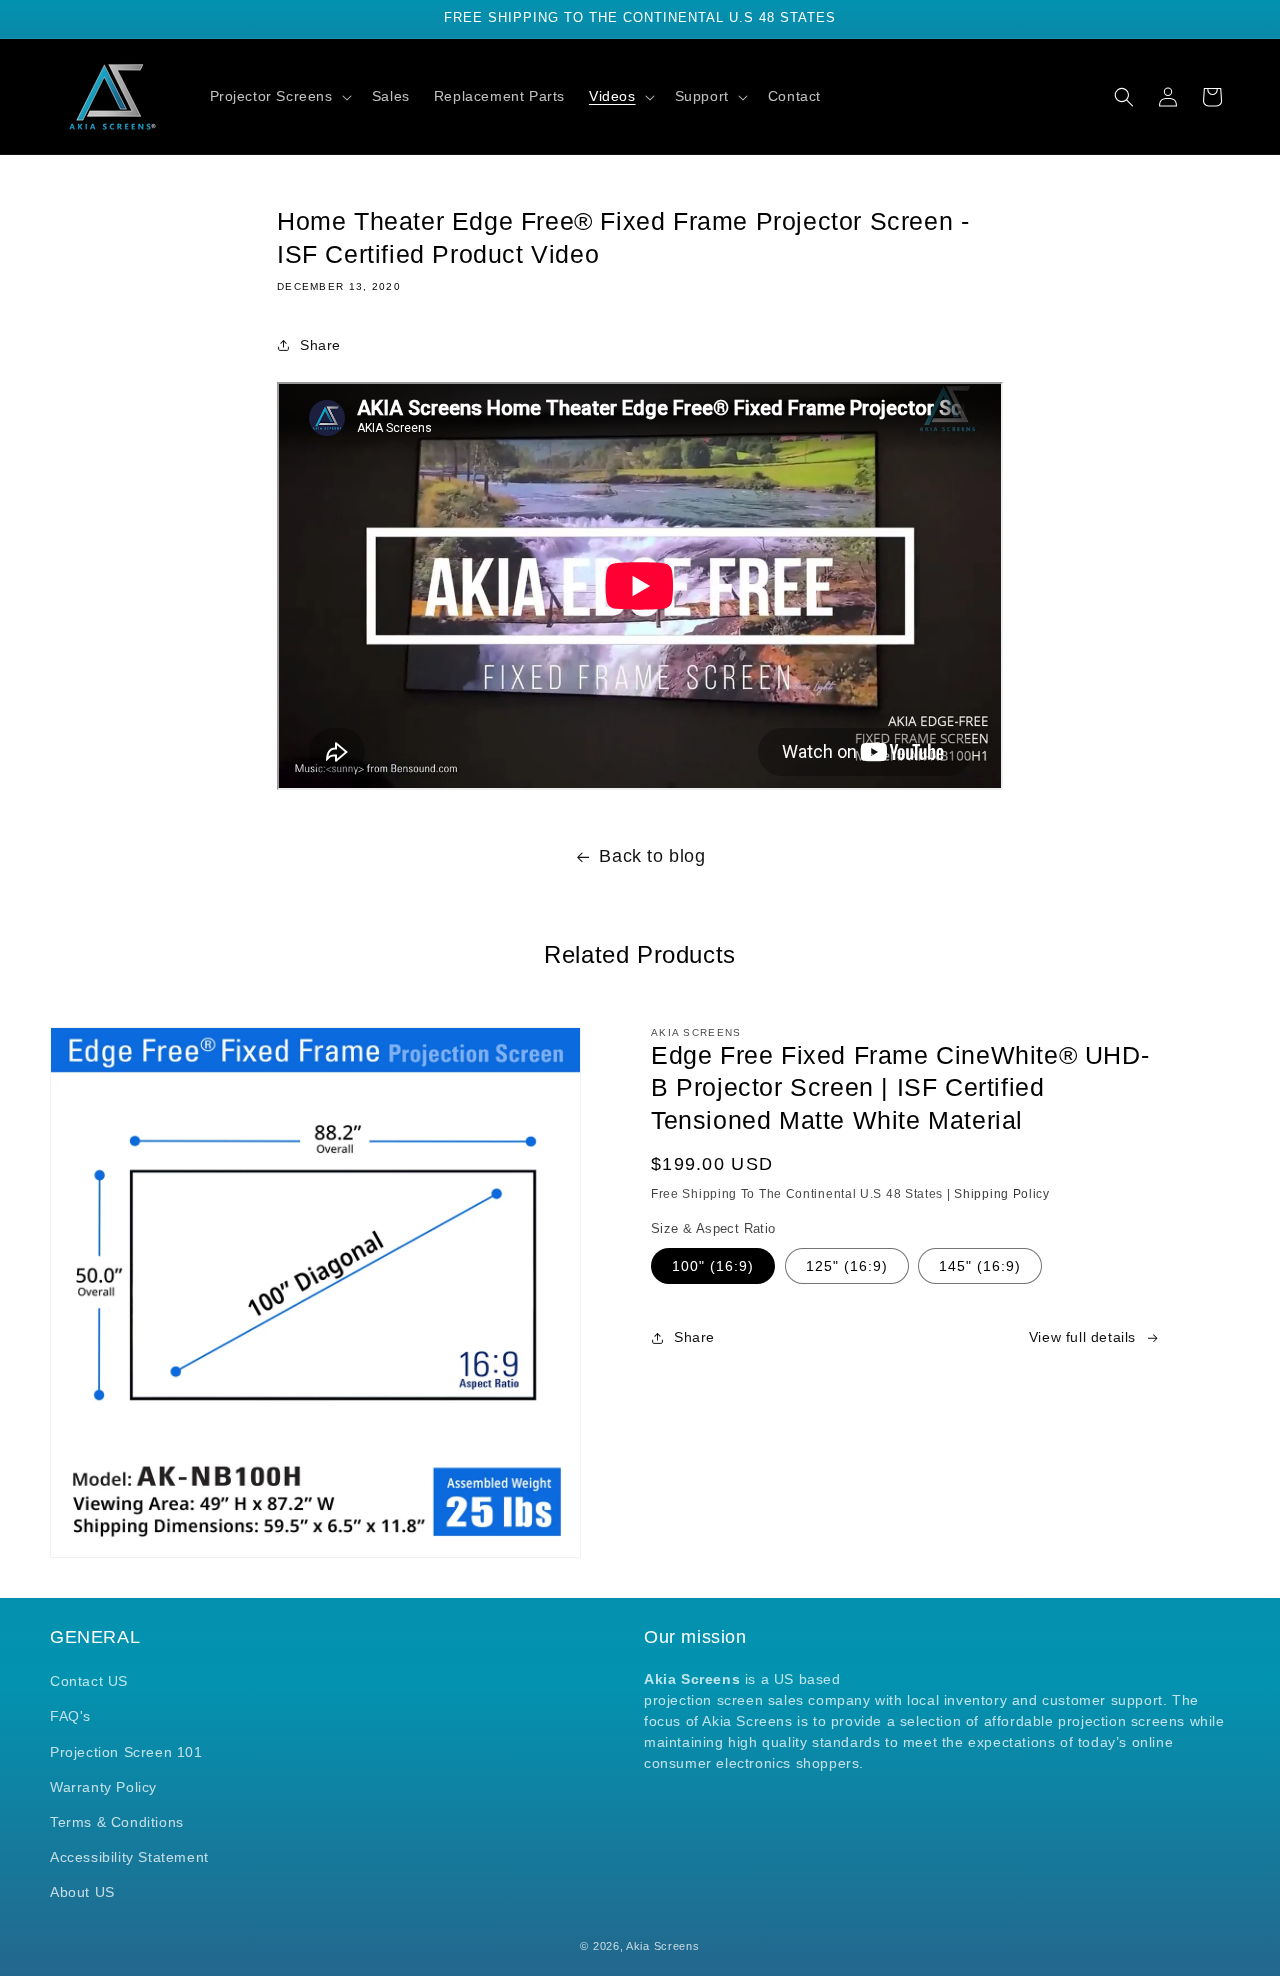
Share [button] (320, 345)
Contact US (89, 1681)
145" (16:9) (980, 1266)
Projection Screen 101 (126, 1752)
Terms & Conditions (117, 1822)
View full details (1082, 1337)
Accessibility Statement (129, 1857)
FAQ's (70, 1716)
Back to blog (652, 856)
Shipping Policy (1002, 1194)
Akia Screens (662, 1946)
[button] (279, 96)
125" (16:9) (847, 1266)
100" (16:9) (713, 1266)
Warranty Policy (103, 1787)
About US (82, 1892)
